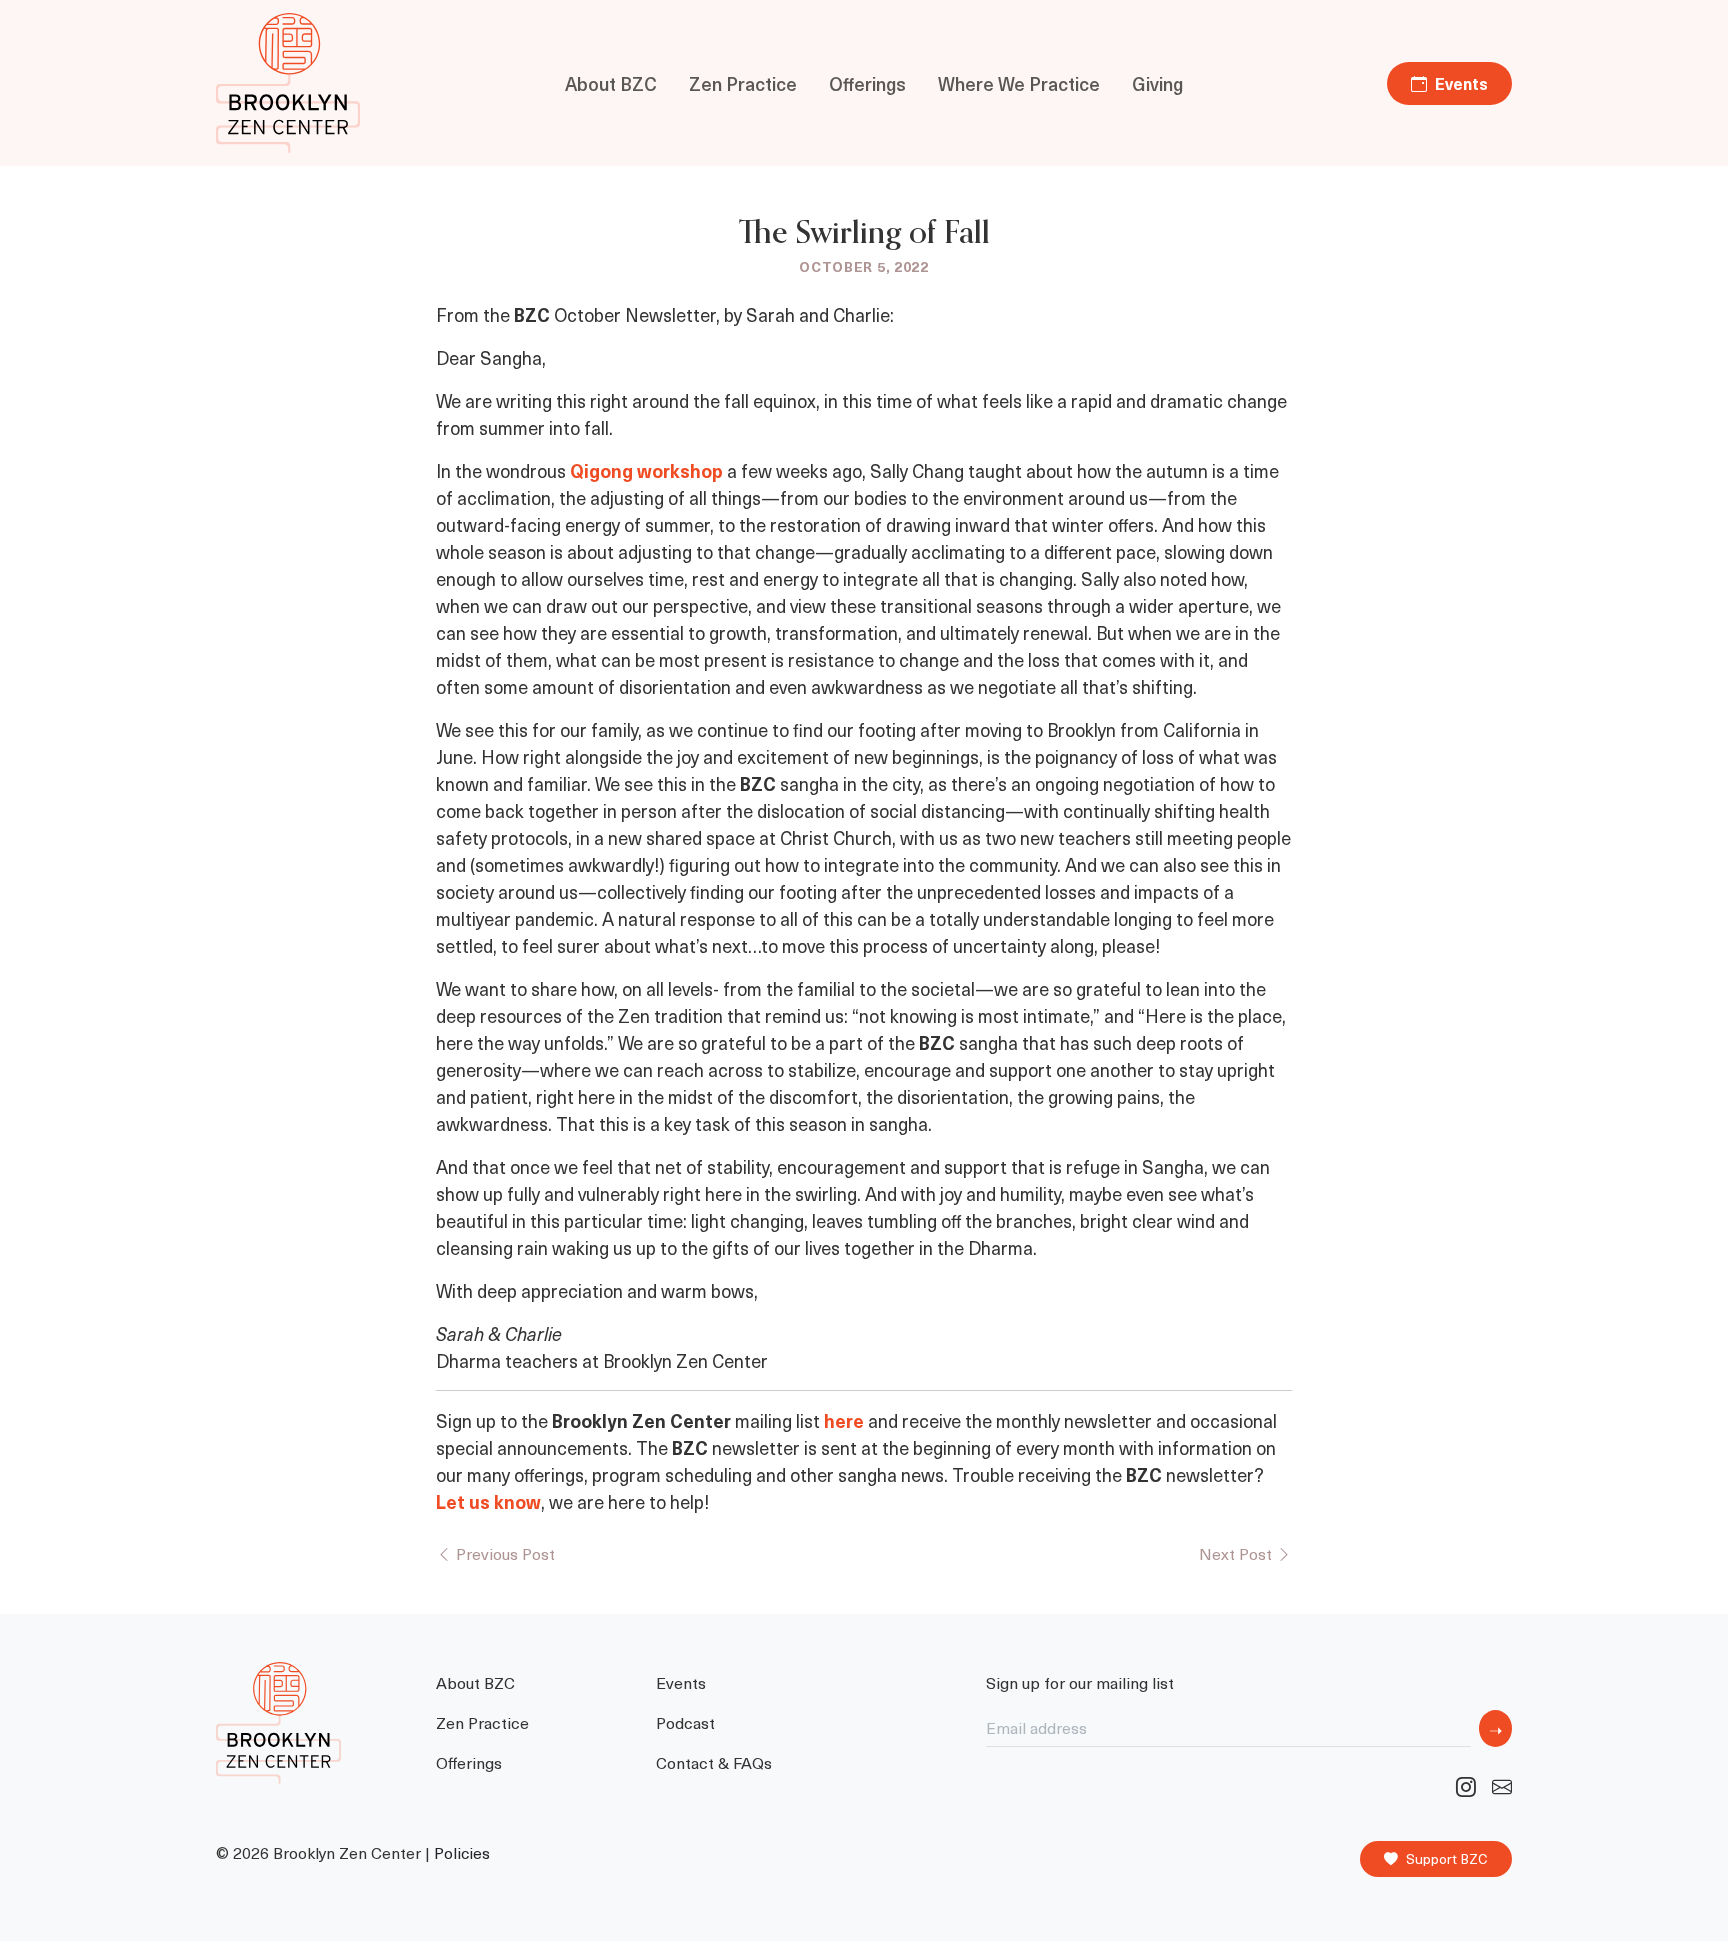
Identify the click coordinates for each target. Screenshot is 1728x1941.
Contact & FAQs (714, 1762)
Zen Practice (743, 83)
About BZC (611, 83)
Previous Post (503, 1553)
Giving (1157, 83)
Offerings (867, 83)
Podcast (685, 1722)
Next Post (1237, 1553)
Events (1461, 83)
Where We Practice (1019, 83)
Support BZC (1447, 1858)
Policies (462, 1852)
